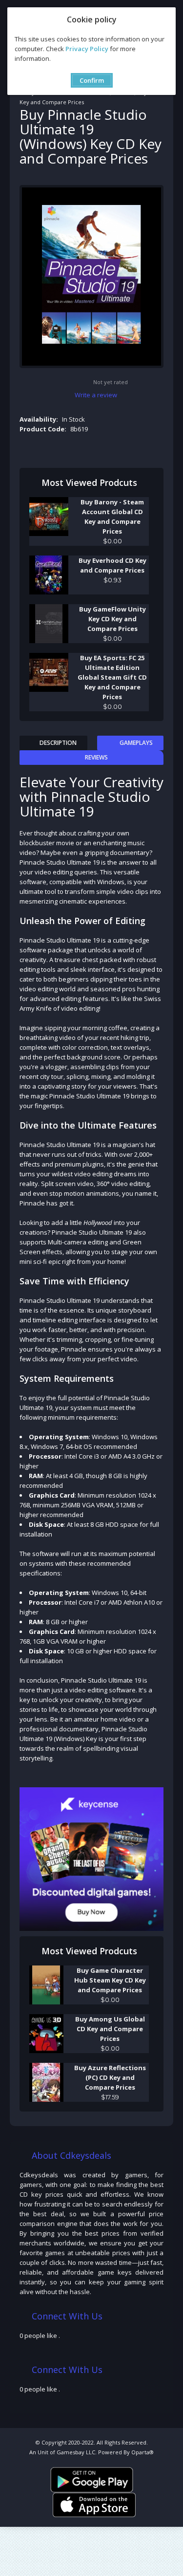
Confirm (92, 80)
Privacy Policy (87, 49)
